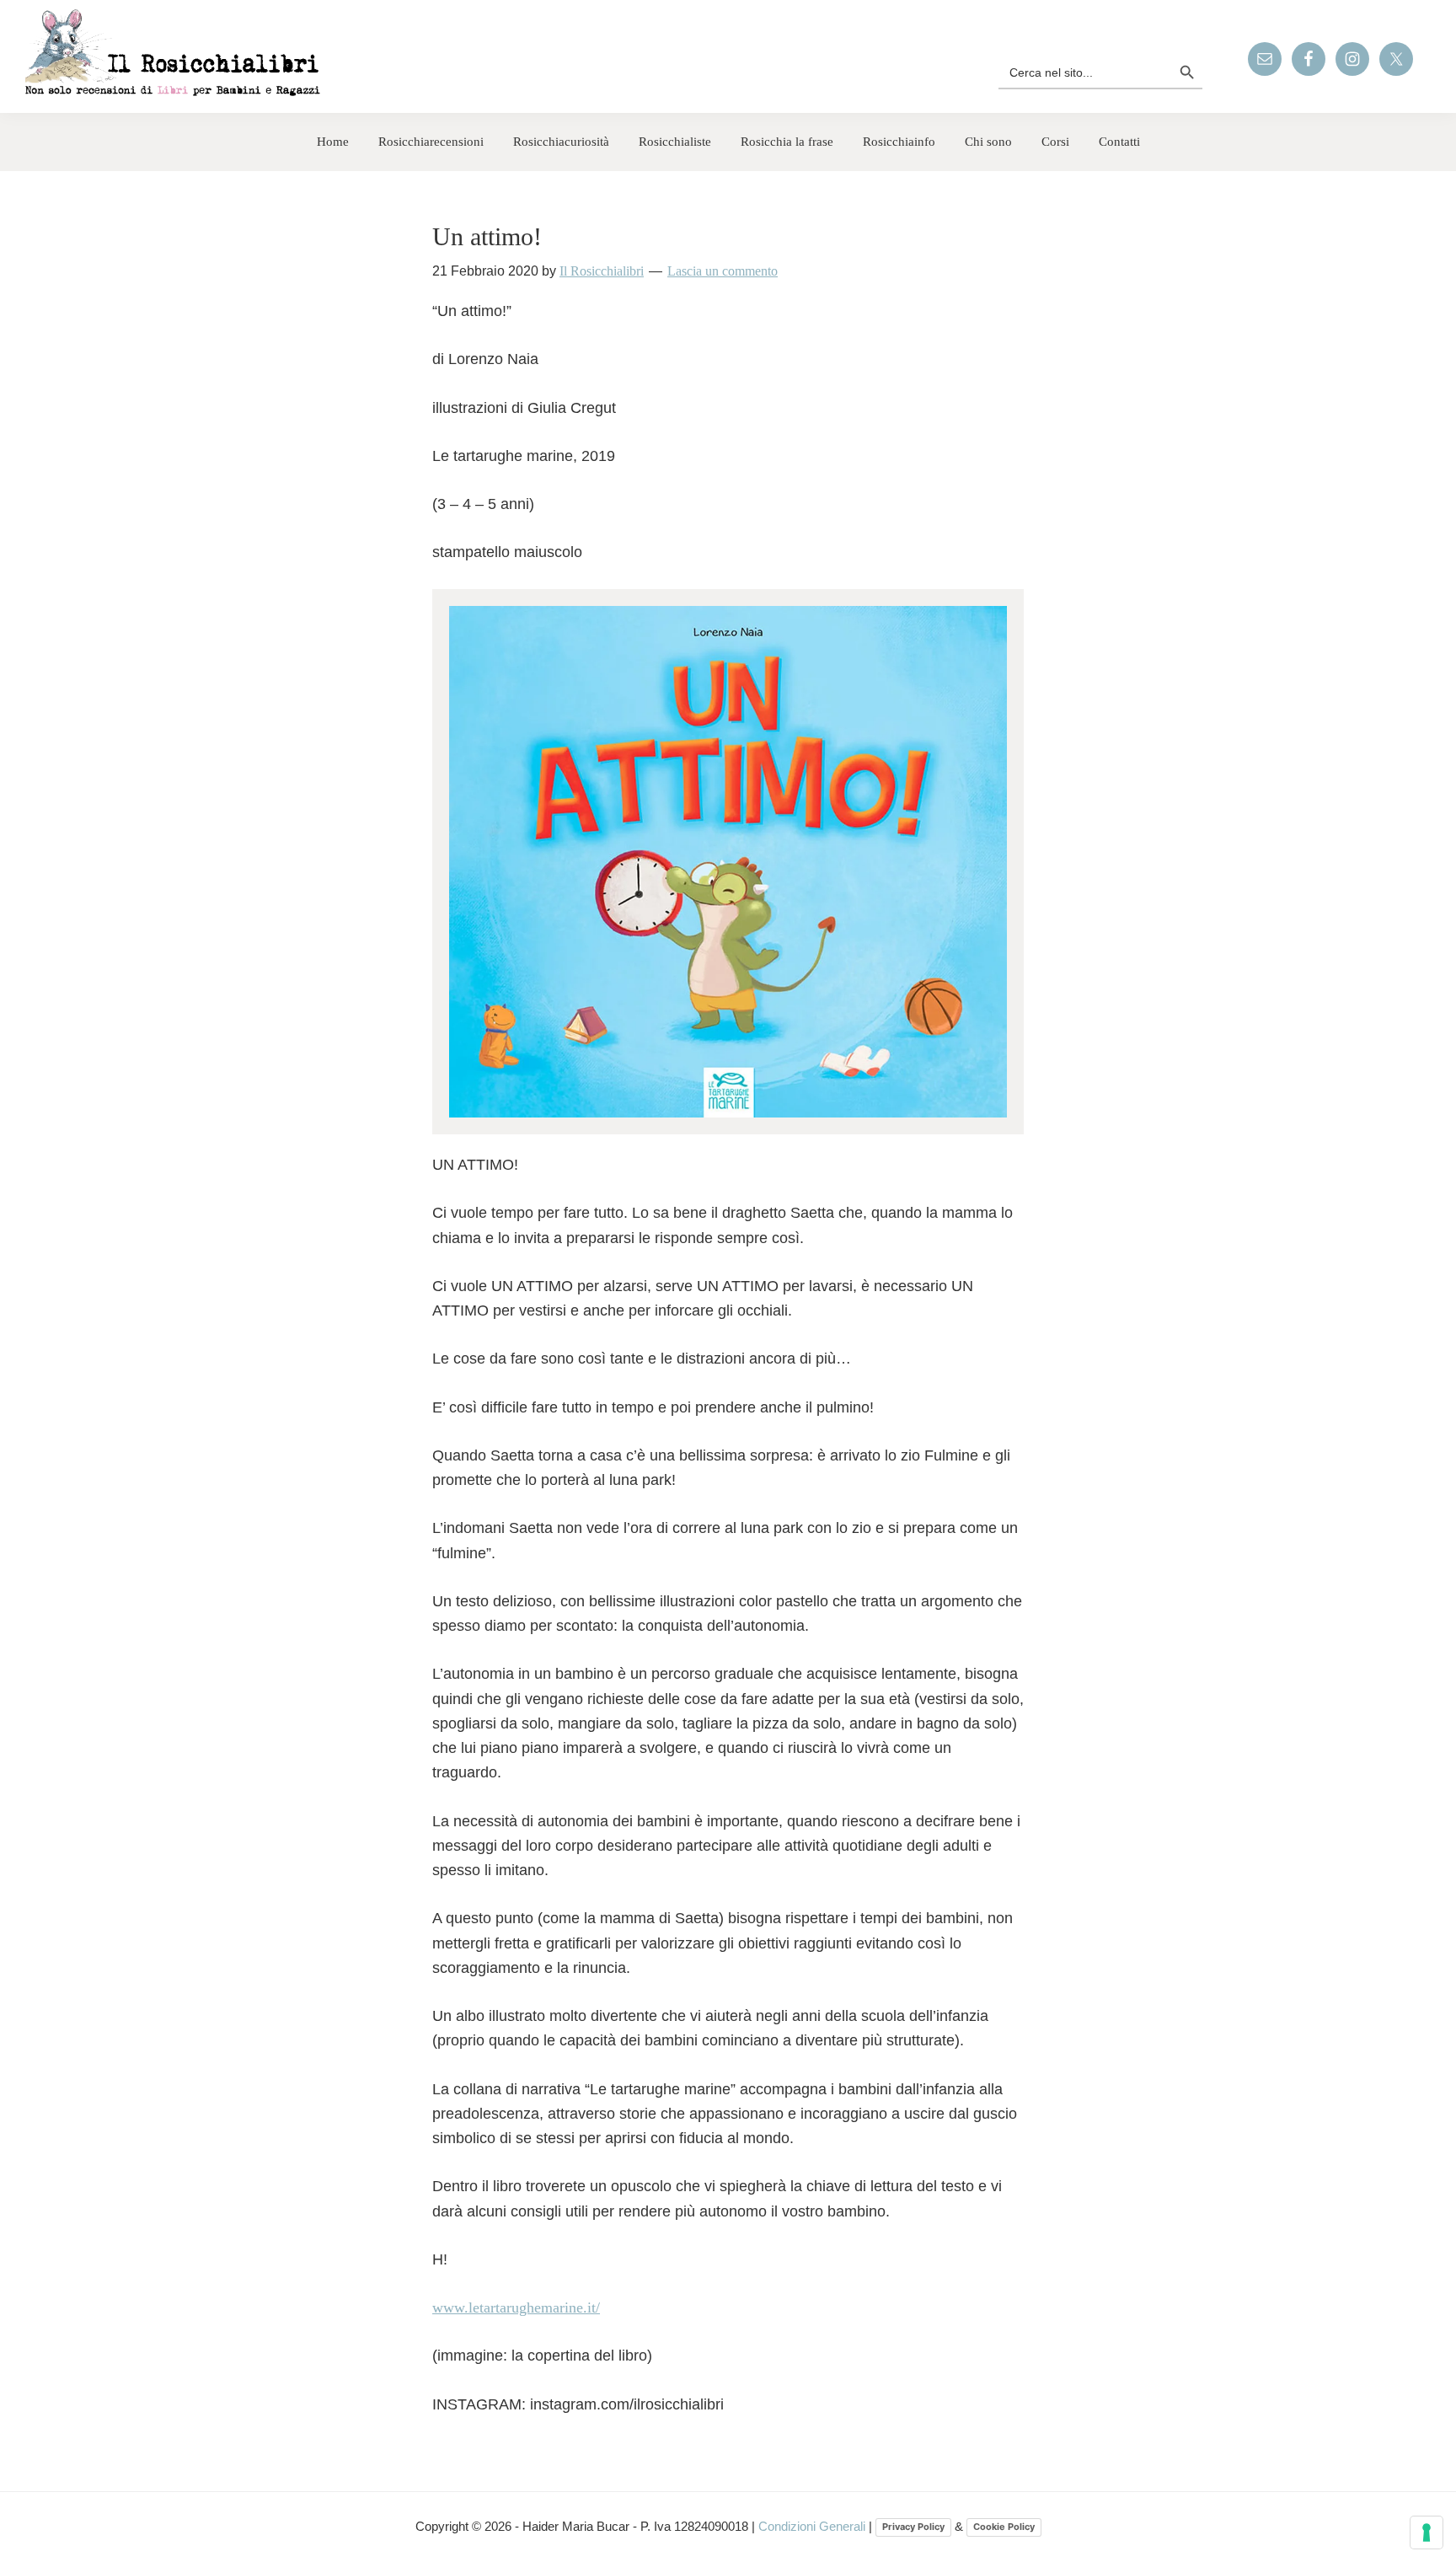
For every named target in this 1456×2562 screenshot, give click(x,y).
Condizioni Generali (814, 2526)
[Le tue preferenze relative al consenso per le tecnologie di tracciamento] (1427, 2533)
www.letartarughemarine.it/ (516, 2307)
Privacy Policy (913, 2527)
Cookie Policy (1004, 2527)
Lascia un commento (723, 271)
